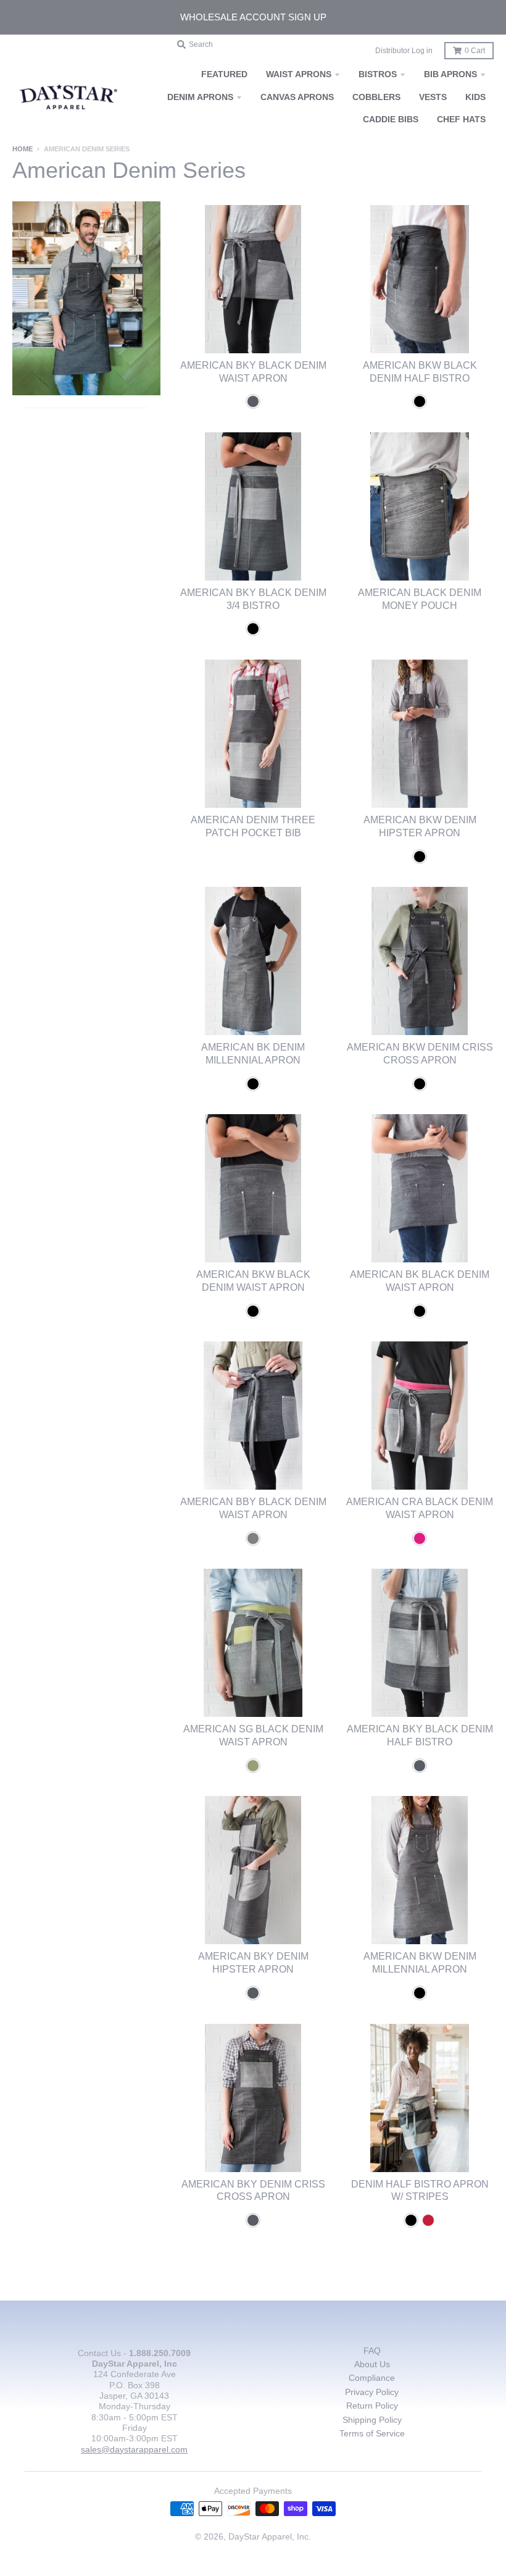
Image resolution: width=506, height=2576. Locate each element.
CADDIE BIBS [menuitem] (391, 119)
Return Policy (372, 2406)
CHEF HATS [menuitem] (461, 119)
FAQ (372, 2351)
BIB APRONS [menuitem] (450, 74)
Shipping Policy (372, 2420)
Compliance (372, 2378)
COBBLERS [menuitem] (376, 97)
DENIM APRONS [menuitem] (200, 97)
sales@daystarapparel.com (134, 2449)
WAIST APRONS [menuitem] (299, 74)
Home (23, 149)
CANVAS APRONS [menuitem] (297, 97)
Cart (475, 51)
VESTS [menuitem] (433, 97)
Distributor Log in (404, 51)
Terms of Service (372, 2433)
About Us (372, 2364)
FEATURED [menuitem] (224, 74)
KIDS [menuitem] (475, 97)
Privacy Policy (372, 2392)
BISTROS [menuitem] (378, 74)
